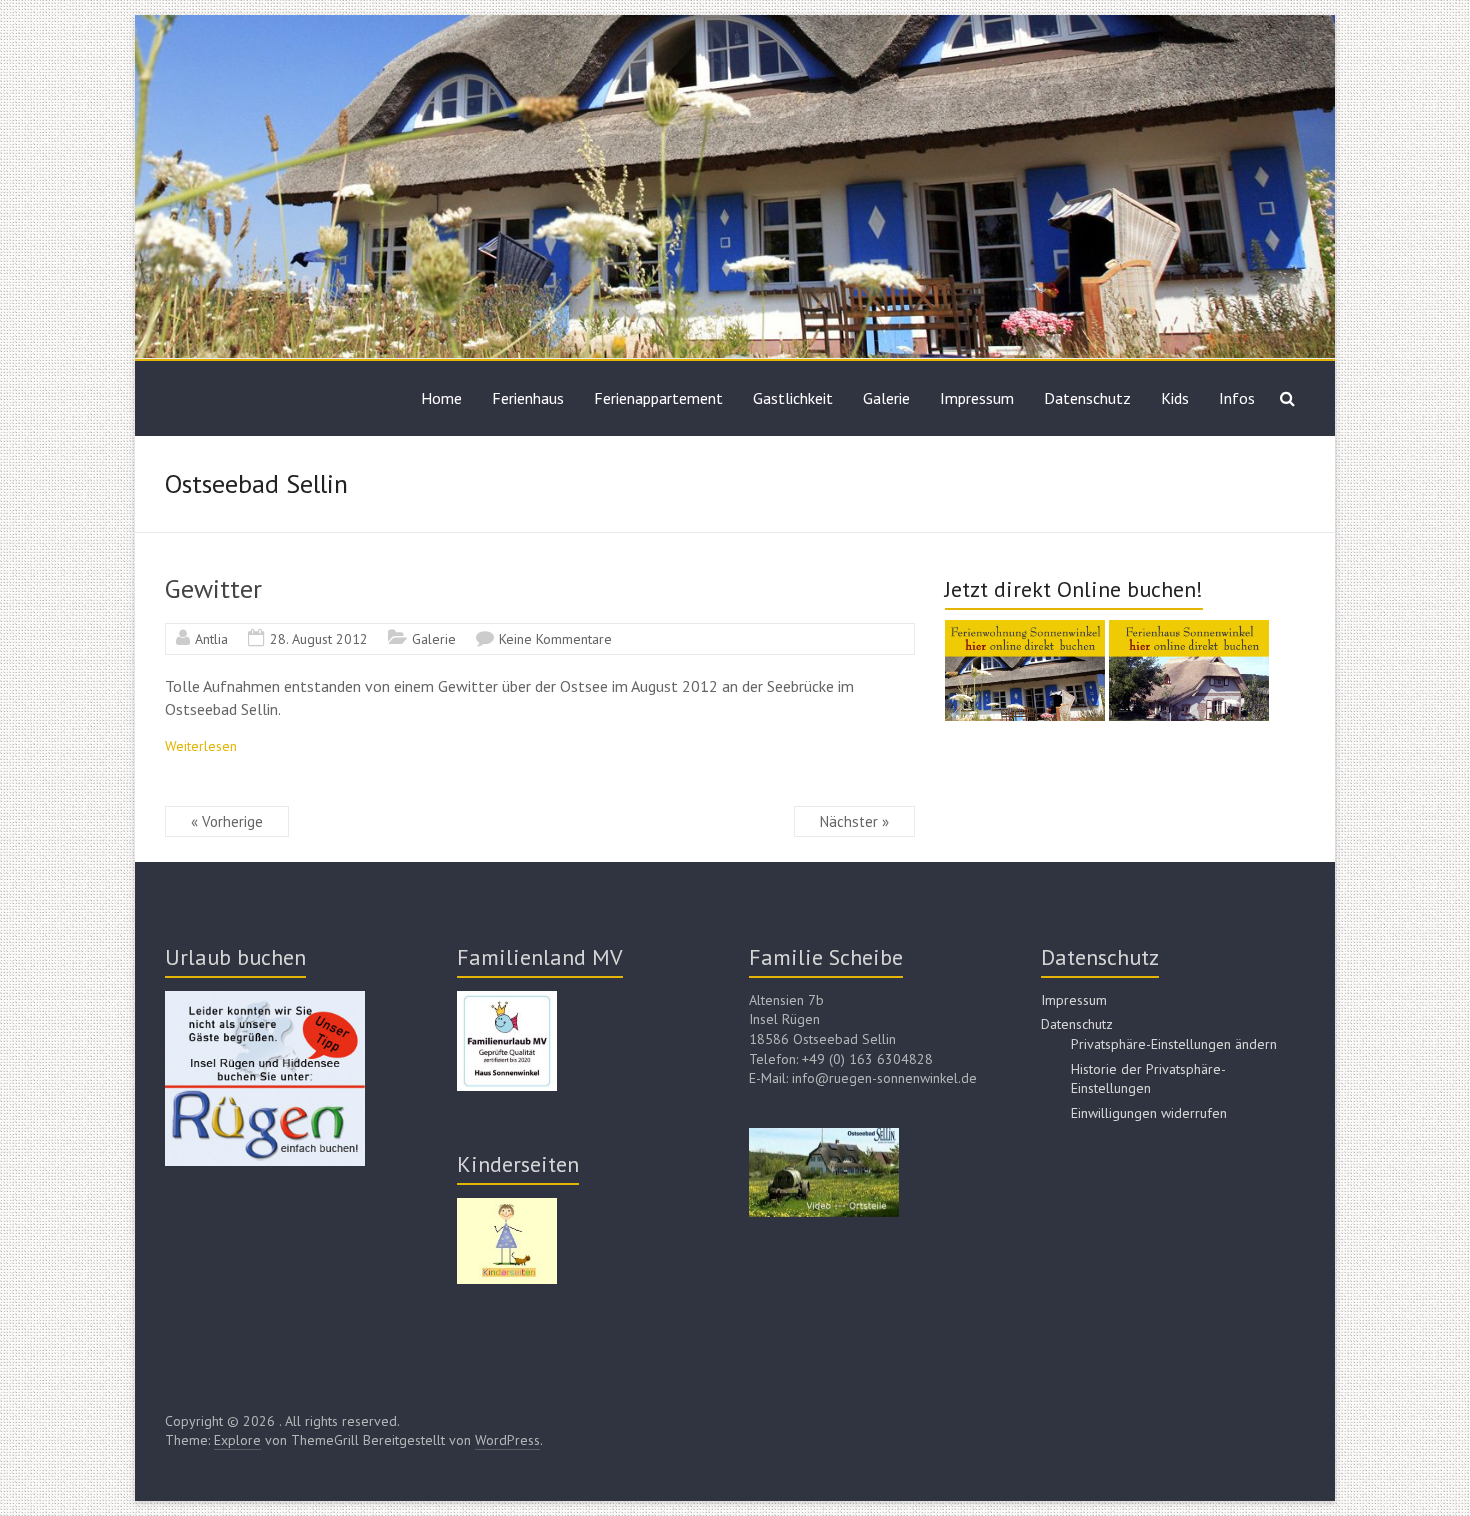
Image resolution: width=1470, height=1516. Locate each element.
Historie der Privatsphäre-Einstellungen (1148, 1079)
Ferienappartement (658, 398)
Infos (1237, 398)
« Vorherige (227, 821)
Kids (1175, 398)
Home (441, 398)
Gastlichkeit (793, 398)
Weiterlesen (201, 746)
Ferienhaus (528, 398)
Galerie (886, 398)
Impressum (977, 398)
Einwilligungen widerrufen (1149, 1113)
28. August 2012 (319, 639)
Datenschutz (1087, 398)
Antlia (211, 639)
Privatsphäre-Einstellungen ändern (1174, 1044)
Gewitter (213, 588)
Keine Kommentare (555, 639)
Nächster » (854, 821)
